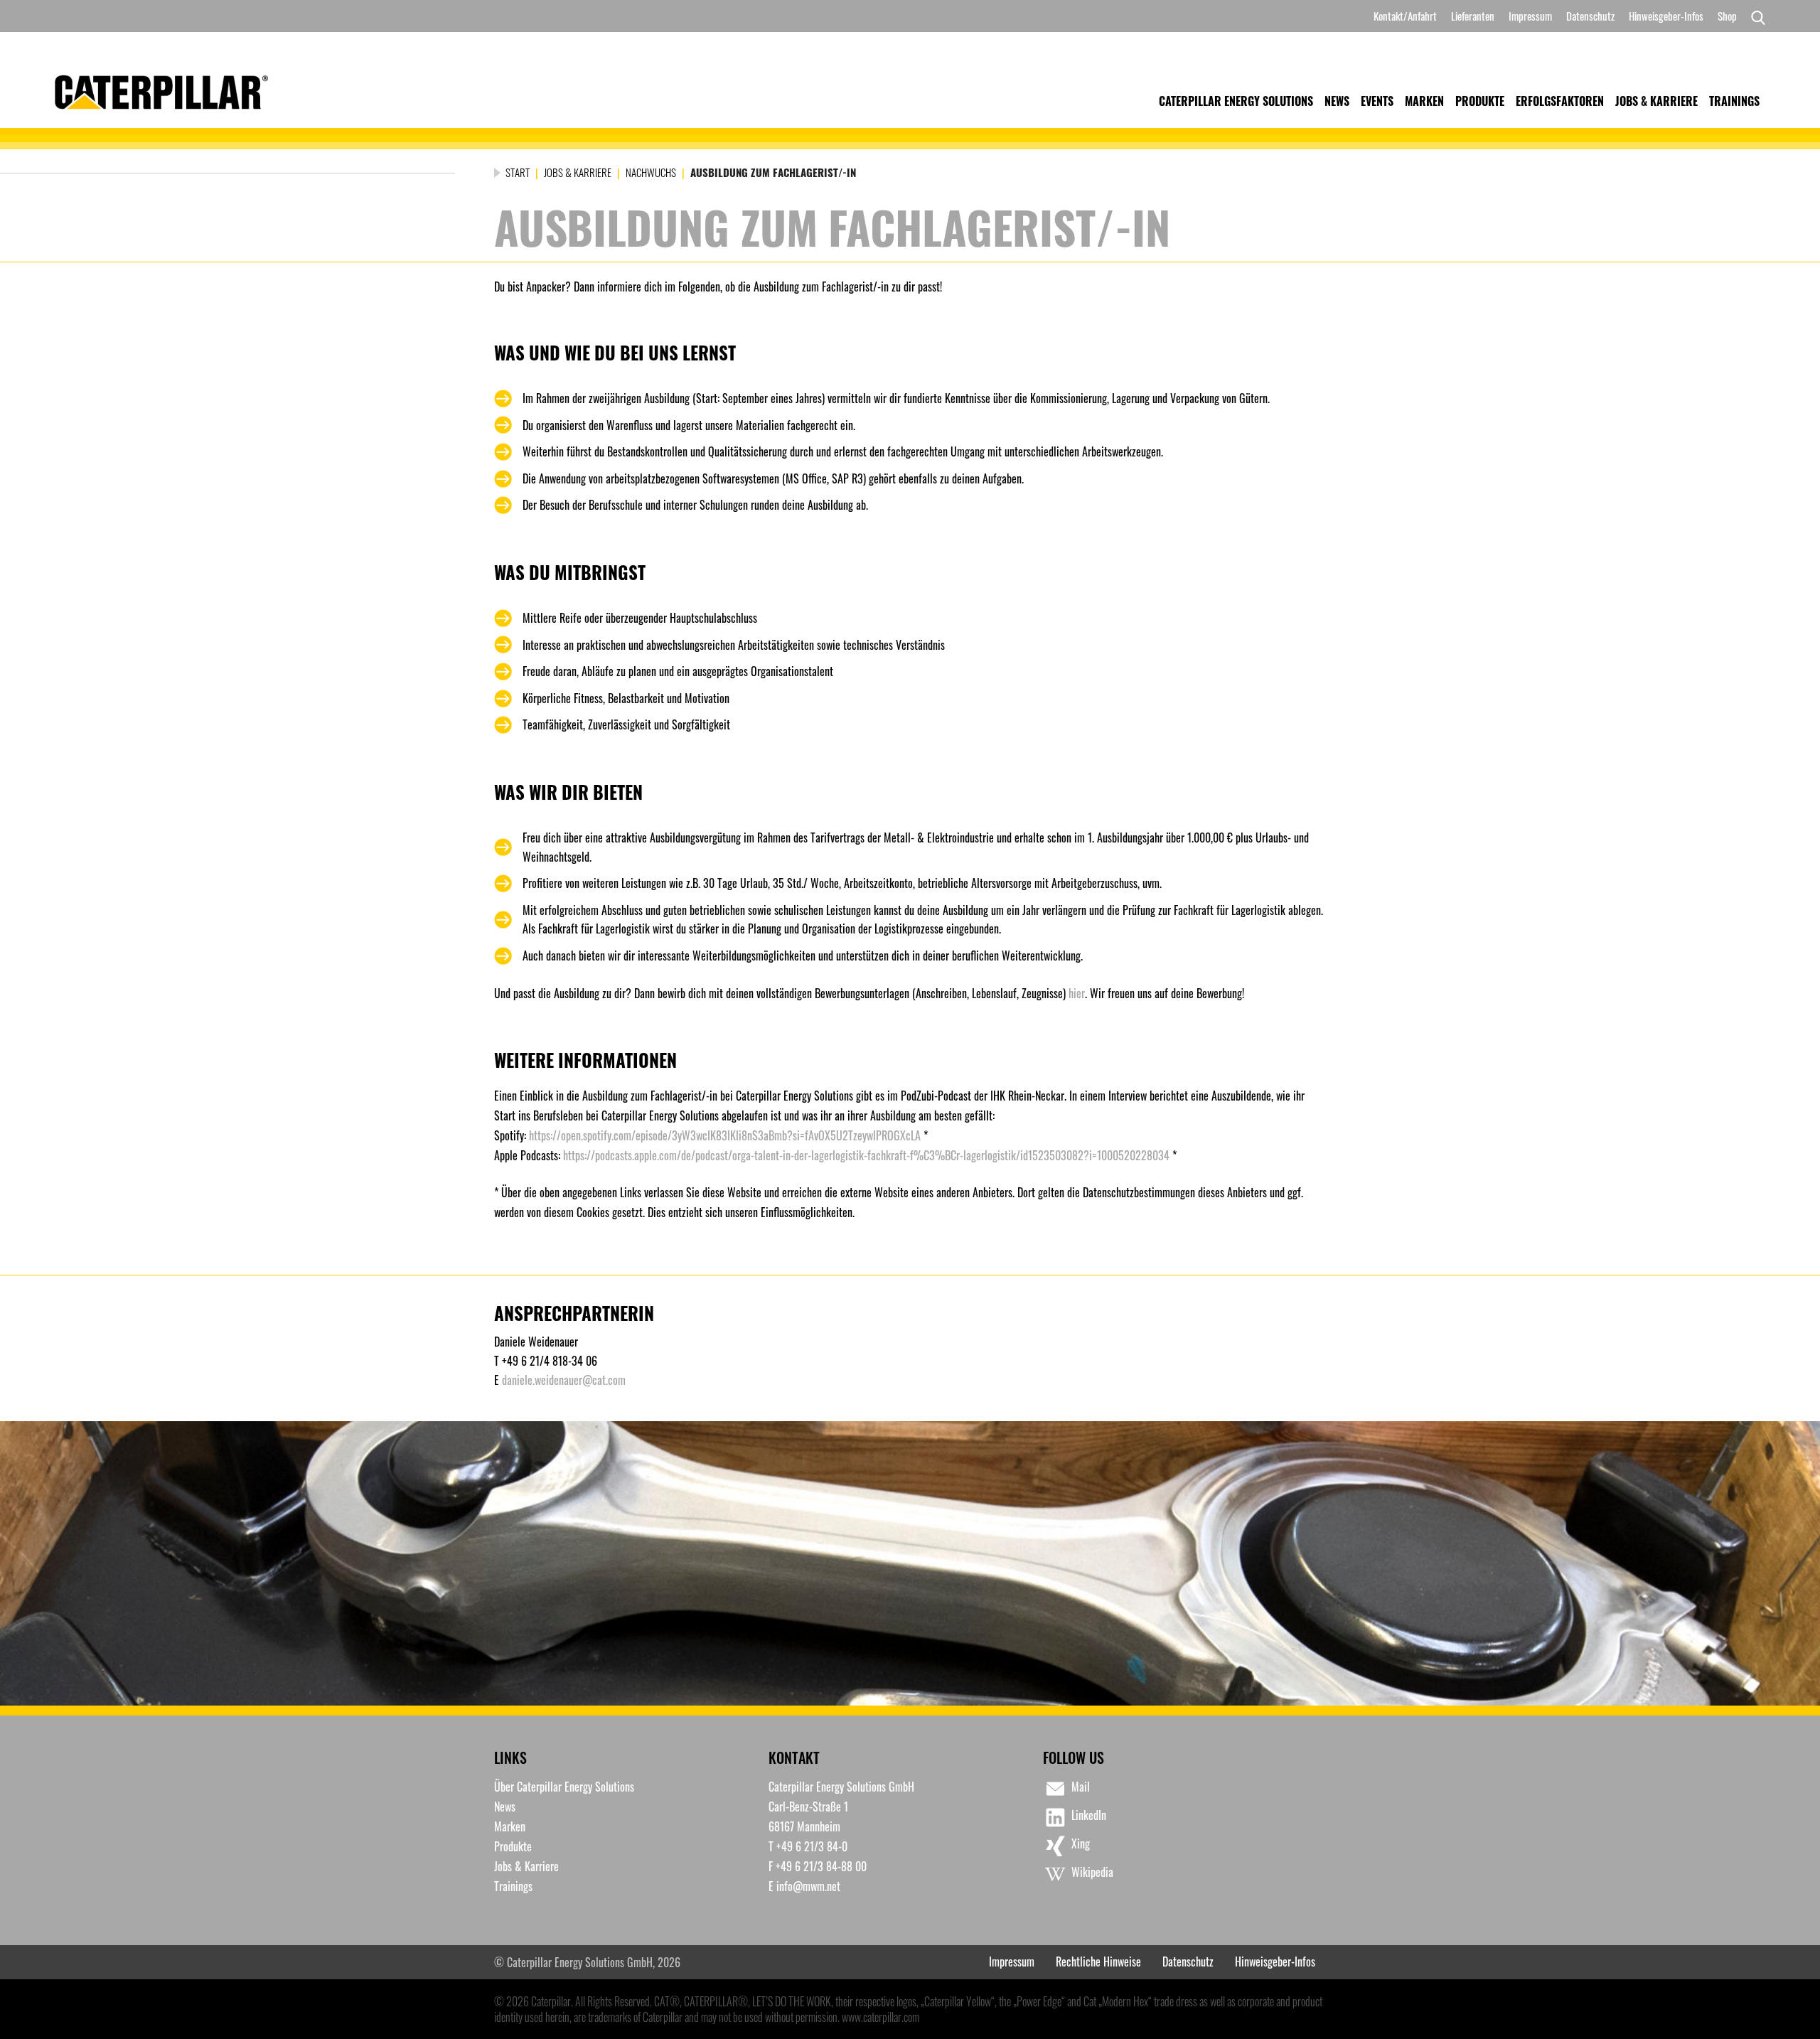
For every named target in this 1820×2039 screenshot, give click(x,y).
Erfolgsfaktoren (1560, 101)
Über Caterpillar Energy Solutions (564, 1787)
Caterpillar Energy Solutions (1236, 101)
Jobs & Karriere (1656, 101)
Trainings (1734, 101)
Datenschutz (1590, 16)
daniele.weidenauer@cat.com (564, 1380)
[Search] (1755, 16)
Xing (1081, 1843)
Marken (1424, 101)
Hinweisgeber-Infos (1666, 16)
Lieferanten (1473, 16)
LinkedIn (1089, 1815)
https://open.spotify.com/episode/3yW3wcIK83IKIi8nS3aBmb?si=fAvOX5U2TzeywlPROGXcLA (725, 1135)
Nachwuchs (651, 172)
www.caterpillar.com (880, 2017)
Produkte (1480, 101)
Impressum (1530, 16)
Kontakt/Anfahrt (1405, 16)
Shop (1727, 16)
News (1337, 101)
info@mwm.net (808, 1886)
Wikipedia (1092, 1872)
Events (1377, 101)
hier (1077, 993)
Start (518, 172)
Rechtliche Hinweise (1098, 1962)
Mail (1081, 1787)
